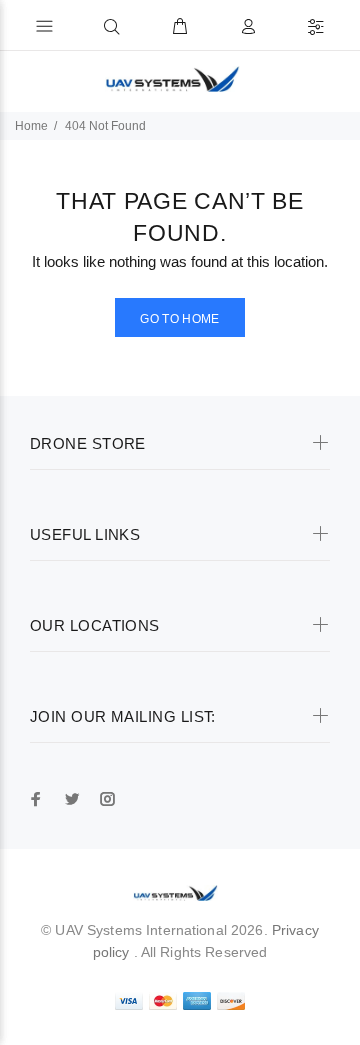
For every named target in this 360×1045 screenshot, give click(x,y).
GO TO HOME (180, 319)
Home (31, 126)
